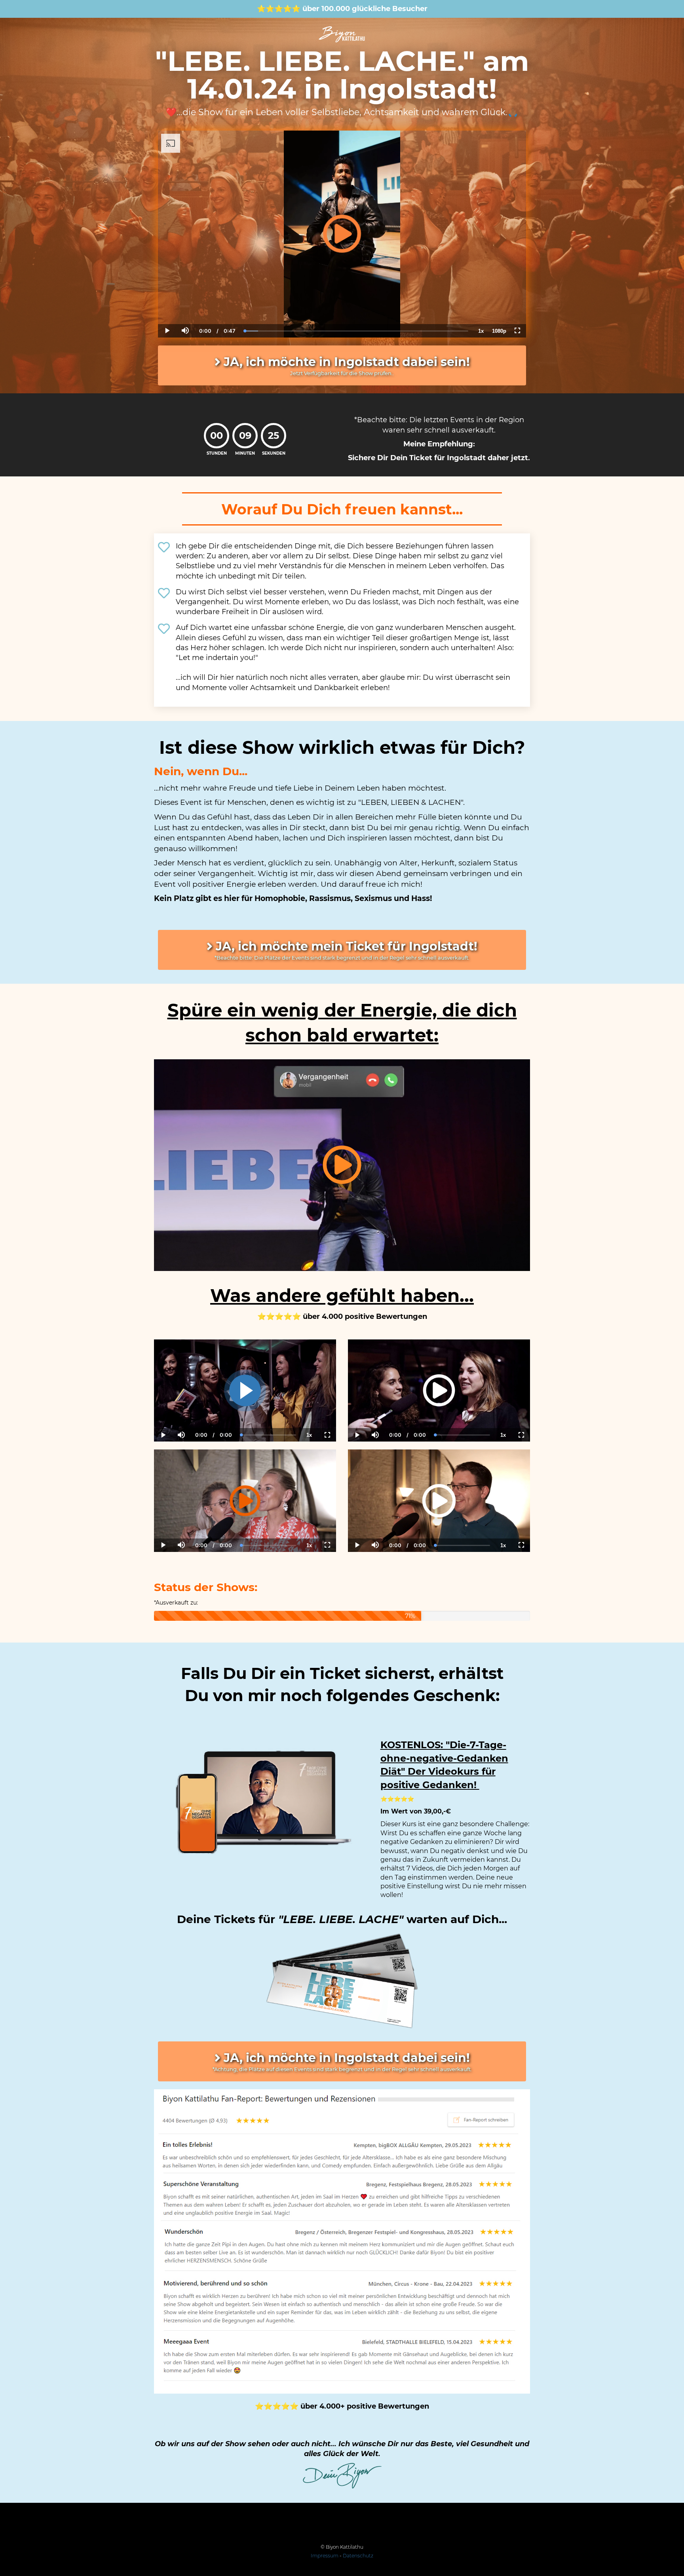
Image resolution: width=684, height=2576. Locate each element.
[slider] (185, 304)
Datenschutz (358, 2556)
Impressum (325, 2556)
